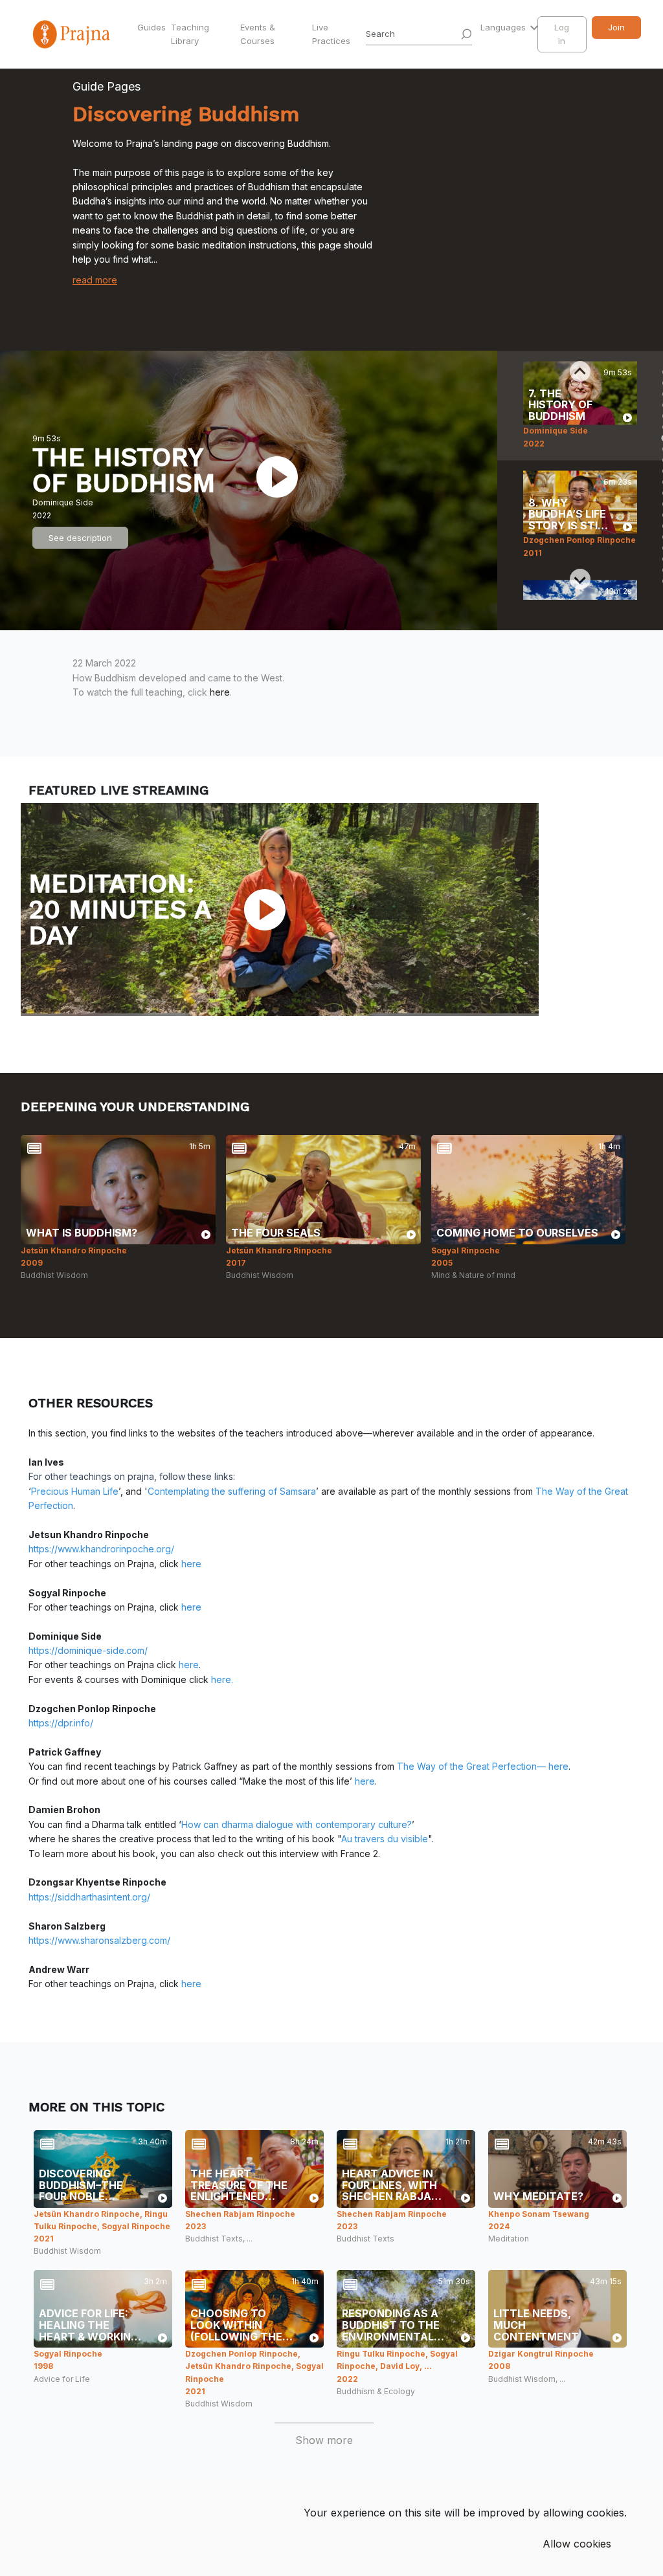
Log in (562, 34)
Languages (504, 27)
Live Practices (331, 34)
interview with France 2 (329, 1854)
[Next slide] (580, 579)
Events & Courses (258, 34)
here (220, 692)
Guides (152, 27)
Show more (324, 2440)
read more (95, 280)
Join (616, 27)
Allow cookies (577, 2544)
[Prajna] (73, 34)
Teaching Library (190, 34)
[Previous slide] (580, 371)
